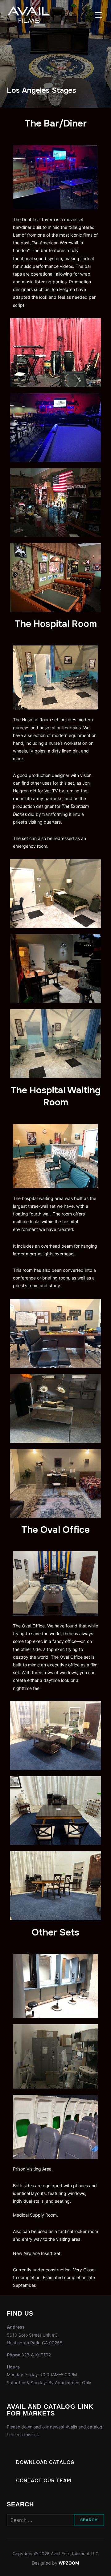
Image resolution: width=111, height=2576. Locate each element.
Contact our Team (44, 2481)
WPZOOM (69, 2563)
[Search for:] (56, 2520)
